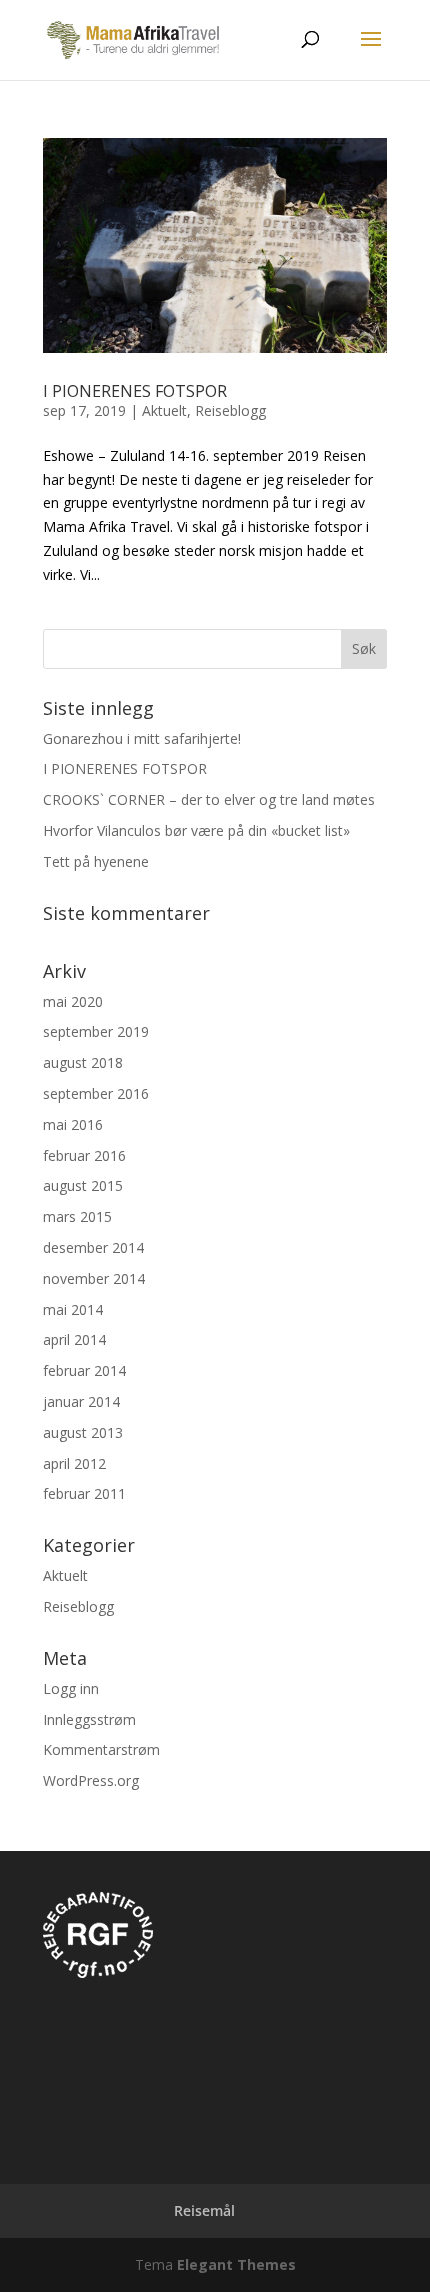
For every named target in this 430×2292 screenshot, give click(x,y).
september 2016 (96, 1093)
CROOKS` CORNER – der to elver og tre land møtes (209, 799)
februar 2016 (84, 1155)
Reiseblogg (230, 410)
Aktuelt (164, 410)
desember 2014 (93, 1247)
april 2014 (74, 1339)
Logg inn (71, 1688)
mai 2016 (73, 1124)
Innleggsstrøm (89, 1719)
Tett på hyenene (96, 861)
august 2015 (83, 1185)
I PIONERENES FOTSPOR (135, 391)
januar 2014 (81, 1401)
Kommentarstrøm (101, 1749)
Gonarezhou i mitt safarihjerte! (142, 738)
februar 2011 (84, 1493)
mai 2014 (73, 1309)
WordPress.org (91, 1780)
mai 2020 (73, 1001)
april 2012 (74, 1463)
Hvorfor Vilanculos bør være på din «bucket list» (196, 830)
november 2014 (94, 1278)
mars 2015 (77, 1216)
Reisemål (204, 2210)
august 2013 (83, 1432)
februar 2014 (84, 1370)
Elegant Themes (236, 2264)
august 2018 (83, 1062)
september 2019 (96, 1031)
